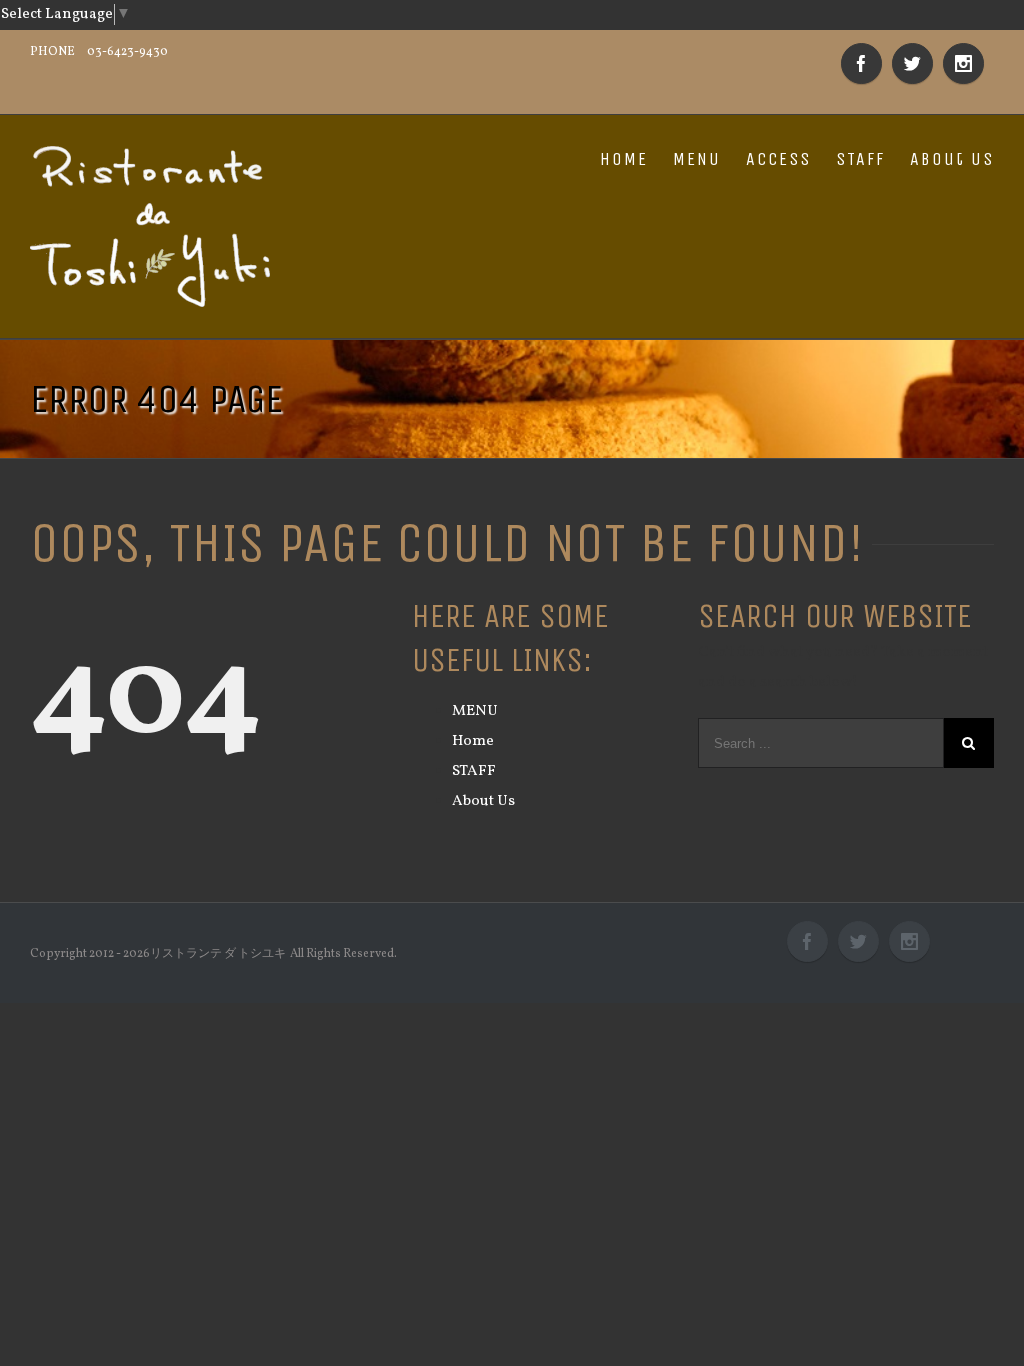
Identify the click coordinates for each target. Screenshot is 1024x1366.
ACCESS (778, 159)
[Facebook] (861, 63)
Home (473, 741)
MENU (697, 159)
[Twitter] (912, 63)
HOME (624, 159)
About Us (952, 159)
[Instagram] (963, 63)
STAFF (860, 159)
